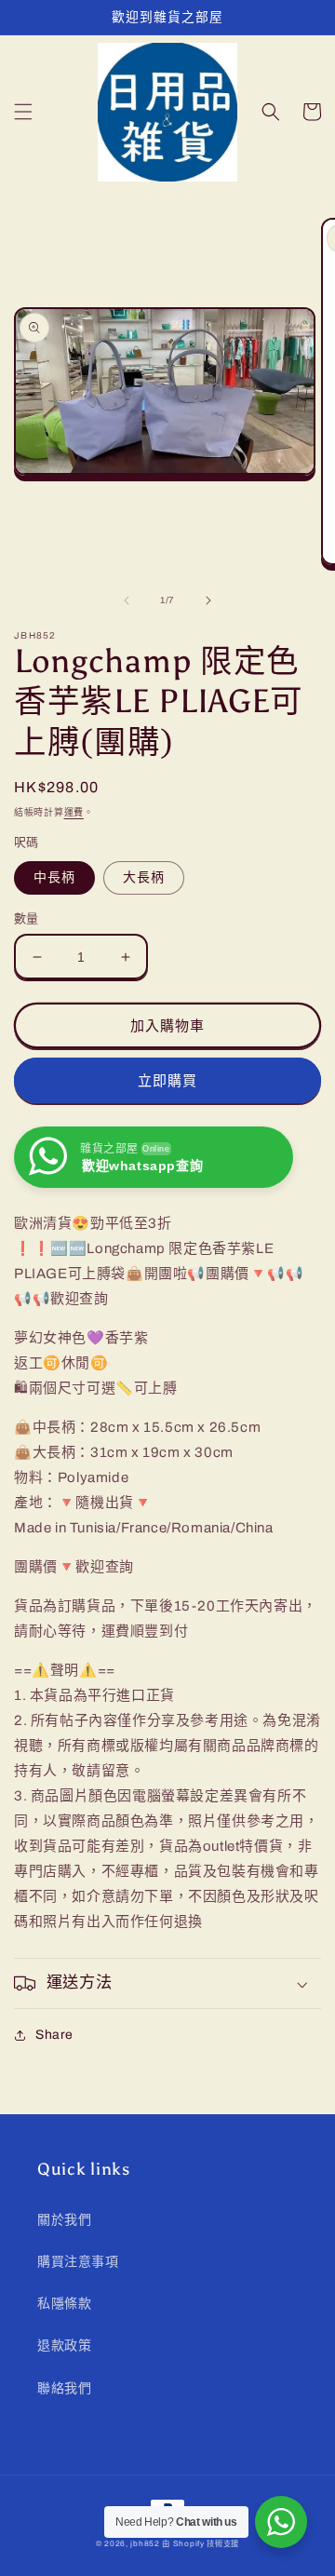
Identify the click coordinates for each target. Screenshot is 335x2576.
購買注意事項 (78, 2262)
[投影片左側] (127, 600)
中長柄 (54, 877)
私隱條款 (64, 2304)
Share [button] (54, 2035)
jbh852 (145, 2544)
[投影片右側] (208, 600)
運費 (74, 812)
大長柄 (144, 877)
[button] (23, 112)
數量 (27, 919)
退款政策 (64, 2346)
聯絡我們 (64, 2388)
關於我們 (64, 2220)
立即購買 (167, 1081)
